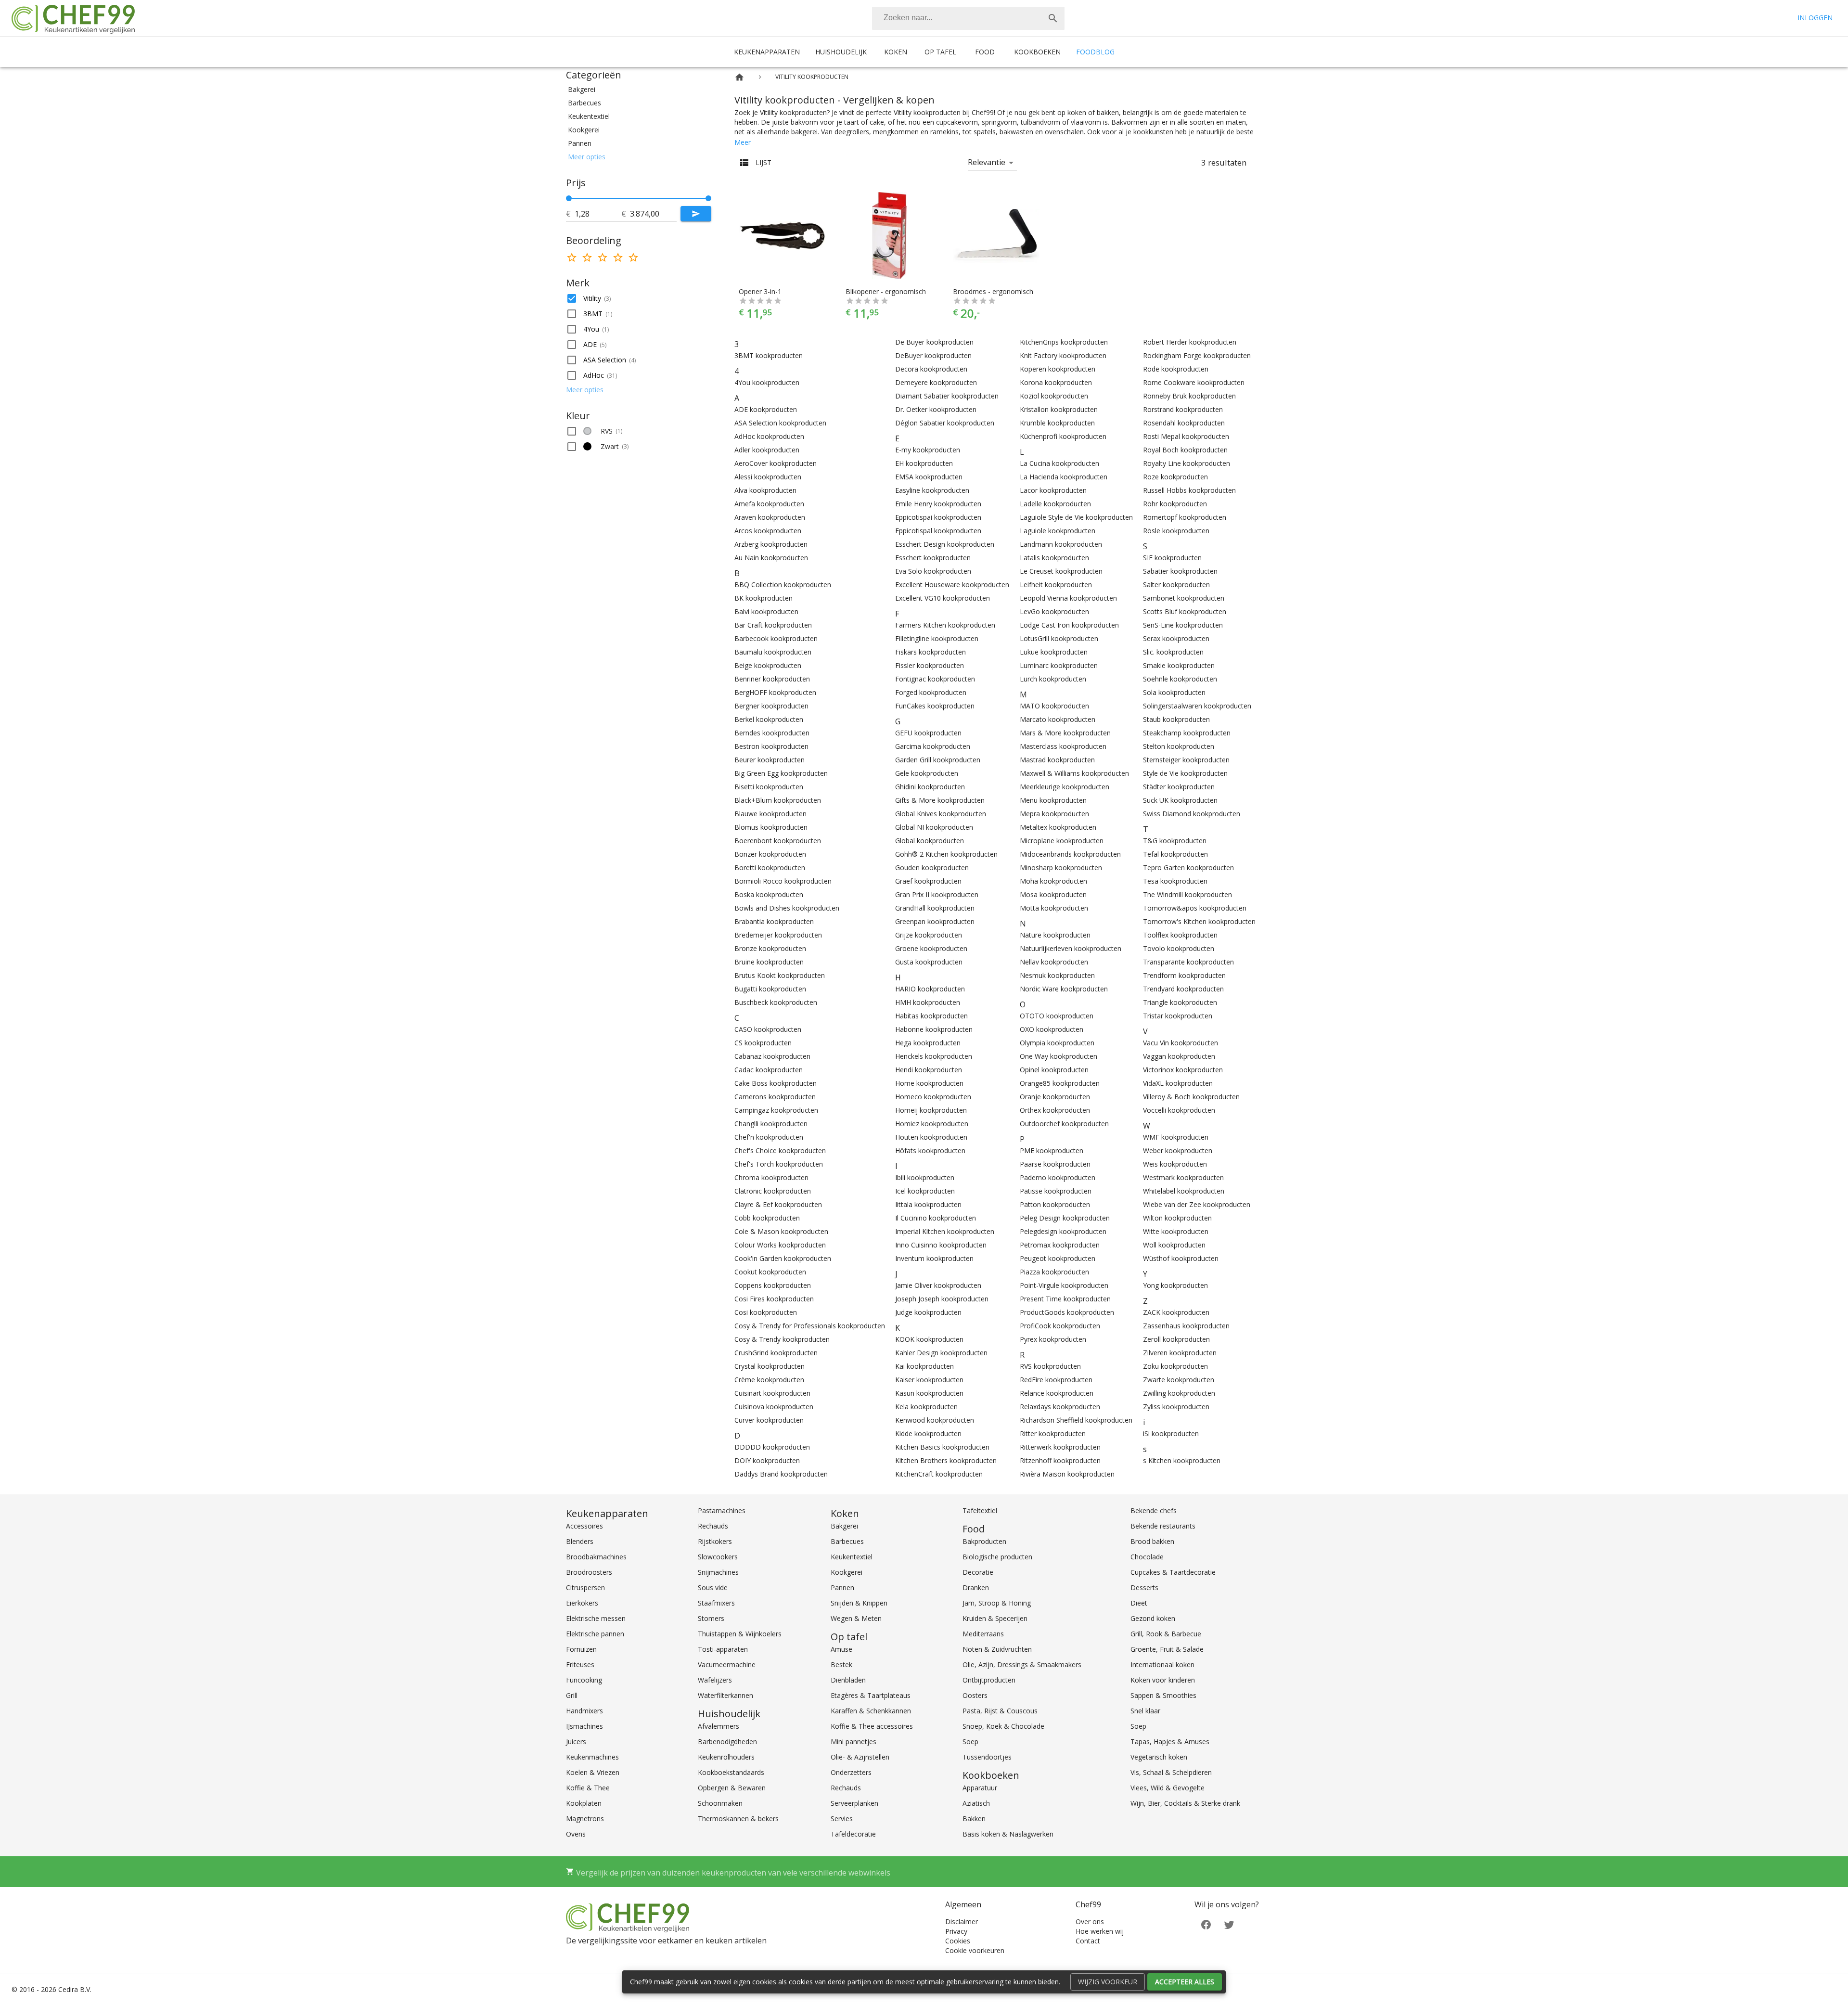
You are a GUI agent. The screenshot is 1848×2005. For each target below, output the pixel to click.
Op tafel (940, 52)
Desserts (1144, 1587)
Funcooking (584, 1680)
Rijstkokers (715, 1541)
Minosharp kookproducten (1061, 868)
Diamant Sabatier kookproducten (947, 396)
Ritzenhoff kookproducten (1060, 1460)
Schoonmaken (720, 1803)
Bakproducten (984, 1541)
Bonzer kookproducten (770, 854)
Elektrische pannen (595, 1634)
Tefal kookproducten (1175, 854)
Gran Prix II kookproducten (937, 894)
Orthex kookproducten (1055, 1110)
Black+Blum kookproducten (778, 800)
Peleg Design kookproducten (1065, 1218)
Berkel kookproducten (769, 719)
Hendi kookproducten (929, 1070)
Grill (572, 1695)
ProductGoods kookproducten (1067, 1312)
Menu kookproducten (1053, 800)
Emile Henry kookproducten (938, 504)
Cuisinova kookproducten (774, 1407)
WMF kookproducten (1176, 1137)
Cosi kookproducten (766, 1312)
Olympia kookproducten (1057, 1043)
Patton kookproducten (1055, 1204)
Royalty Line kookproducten (1187, 463)
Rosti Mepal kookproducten (1186, 436)
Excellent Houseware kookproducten (952, 585)
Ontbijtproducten (989, 1680)
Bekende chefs (1154, 1510)
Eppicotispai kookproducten (938, 517)
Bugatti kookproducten (770, 989)
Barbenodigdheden (727, 1742)
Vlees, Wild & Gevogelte (1168, 1788)
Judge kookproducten (928, 1312)
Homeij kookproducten (931, 1110)
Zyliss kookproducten (1176, 1407)
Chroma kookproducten (771, 1177)
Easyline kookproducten (932, 490)
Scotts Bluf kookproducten (1185, 611)
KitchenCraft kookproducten (939, 1474)
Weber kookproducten (1178, 1150)
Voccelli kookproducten (1179, 1110)
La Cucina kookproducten (1059, 463)
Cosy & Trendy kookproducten (782, 1339)
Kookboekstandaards (731, 1772)
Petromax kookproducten (1060, 1245)
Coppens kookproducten (773, 1285)
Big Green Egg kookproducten (781, 773)
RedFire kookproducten (1056, 1380)
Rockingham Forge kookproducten (1197, 355)
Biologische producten (997, 1557)
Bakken (974, 1819)
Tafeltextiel (980, 1510)
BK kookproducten (764, 598)
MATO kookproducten (1054, 706)
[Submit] (696, 214)
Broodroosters (589, 1572)
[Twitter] (1229, 1924)
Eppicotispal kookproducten (938, 531)
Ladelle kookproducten (1055, 504)
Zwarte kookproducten (1179, 1380)
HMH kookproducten (928, 1002)
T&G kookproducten (1175, 841)
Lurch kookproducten (1053, 679)
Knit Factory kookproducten (1063, 355)
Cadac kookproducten (769, 1070)
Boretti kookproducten (770, 868)
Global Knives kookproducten (941, 814)
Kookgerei (847, 1572)
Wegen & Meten (856, 1618)
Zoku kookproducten (1175, 1366)
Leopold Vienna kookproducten (1068, 598)
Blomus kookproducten (771, 827)
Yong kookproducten (1175, 1285)
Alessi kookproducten (768, 477)
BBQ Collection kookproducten (783, 585)
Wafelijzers (715, 1680)
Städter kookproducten (1179, 787)
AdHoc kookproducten (769, 436)
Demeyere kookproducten (936, 382)
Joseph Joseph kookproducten (942, 1299)
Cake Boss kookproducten (776, 1083)
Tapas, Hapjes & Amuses (1170, 1742)
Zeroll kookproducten (1176, 1339)
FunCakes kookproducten (935, 706)
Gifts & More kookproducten (940, 800)
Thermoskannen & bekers (738, 1819)
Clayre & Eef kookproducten (778, 1204)
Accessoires (584, 1526)
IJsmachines (584, 1726)
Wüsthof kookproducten (1181, 1258)
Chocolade (1147, 1557)
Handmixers (584, 1711)
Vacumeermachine (727, 1664)
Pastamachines (722, 1510)
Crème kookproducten (769, 1380)
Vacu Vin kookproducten (1181, 1043)
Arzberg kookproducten (771, 544)
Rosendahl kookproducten (1184, 423)
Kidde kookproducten (928, 1433)
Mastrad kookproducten (1057, 760)
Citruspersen (585, 1587)
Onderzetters (851, 1772)
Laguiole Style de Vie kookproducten (1076, 517)
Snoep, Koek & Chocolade (1003, 1726)
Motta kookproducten (1054, 908)
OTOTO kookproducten (1057, 1016)
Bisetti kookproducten (769, 787)
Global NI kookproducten (934, 827)
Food (985, 52)
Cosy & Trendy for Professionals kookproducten (810, 1326)
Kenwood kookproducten (935, 1420)
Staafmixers (716, 1603)
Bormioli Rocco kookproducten (783, 881)
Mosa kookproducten (1053, 894)
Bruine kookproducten (769, 962)
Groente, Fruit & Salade (1167, 1649)
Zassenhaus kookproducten (1186, 1326)
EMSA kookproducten (929, 477)
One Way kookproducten (1059, 1056)
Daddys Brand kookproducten (781, 1474)
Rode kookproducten (1176, 369)
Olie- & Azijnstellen (860, 1757)
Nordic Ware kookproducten (1064, 989)
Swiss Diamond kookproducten (1192, 814)
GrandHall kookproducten (935, 908)
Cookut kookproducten (770, 1272)
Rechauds (713, 1526)
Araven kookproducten (770, 517)
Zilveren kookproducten (1180, 1353)
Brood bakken (1152, 1541)
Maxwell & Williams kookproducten (1074, 773)
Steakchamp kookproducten (1187, 733)
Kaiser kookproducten (929, 1380)
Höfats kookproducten (930, 1150)
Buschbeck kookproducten (776, 1002)
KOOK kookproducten (929, 1339)
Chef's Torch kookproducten (779, 1164)
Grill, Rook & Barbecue (1166, 1634)
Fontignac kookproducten (935, 679)
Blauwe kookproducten (770, 814)
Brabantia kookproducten (774, 921)
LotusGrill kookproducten (1059, 638)
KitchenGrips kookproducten (1064, 342)
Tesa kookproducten (1175, 881)
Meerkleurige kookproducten (1065, 787)
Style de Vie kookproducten (1185, 773)
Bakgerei (844, 1526)
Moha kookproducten (1053, 881)
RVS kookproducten (1050, 1366)
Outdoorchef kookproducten (1064, 1124)
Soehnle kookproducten (1180, 679)
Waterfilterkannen (725, 1695)
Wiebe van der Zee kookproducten (1197, 1204)
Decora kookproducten (931, 369)
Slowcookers (718, 1557)
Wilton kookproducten (1177, 1218)
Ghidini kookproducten (930, 787)
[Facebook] (1206, 1924)
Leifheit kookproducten (1056, 585)
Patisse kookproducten (1056, 1191)
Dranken (976, 1587)
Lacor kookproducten (1053, 490)
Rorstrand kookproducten (1183, 409)
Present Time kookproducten (1065, 1299)
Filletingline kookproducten (937, 638)
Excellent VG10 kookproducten (943, 598)
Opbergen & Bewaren (732, 1788)
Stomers (711, 1618)
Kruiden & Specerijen (995, 1618)
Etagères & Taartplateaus (871, 1695)
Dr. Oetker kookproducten (936, 409)
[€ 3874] (708, 198)
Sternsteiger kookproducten (1186, 760)
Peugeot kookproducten (1058, 1258)
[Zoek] (1053, 18)
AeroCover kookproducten (776, 463)
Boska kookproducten (769, 894)
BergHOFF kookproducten (775, 692)
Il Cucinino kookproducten (936, 1218)
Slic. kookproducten (1173, 652)
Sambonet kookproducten (1184, 598)
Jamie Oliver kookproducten (938, 1285)
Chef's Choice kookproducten (780, 1150)
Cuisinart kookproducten (772, 1393)
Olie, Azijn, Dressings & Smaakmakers (1022, 1664)
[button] (639, 90)
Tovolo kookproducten (1179, 948)
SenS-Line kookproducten (1183, 625)
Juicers (576, 1742)
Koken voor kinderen (1163, 1680)
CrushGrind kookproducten (776, 1353)
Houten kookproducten (931, 1137)
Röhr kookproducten (1175, 504)
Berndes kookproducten (772, 733)
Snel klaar (1145, 1711)
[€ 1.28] (569, 198)
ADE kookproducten (766, 409)
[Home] (739, 77)
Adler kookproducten (767, 450)
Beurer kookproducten (770, 760)
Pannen (842, 1587)
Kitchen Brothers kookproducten (946, 1460)
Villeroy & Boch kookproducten (1191, 1097)
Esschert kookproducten (933, 558)
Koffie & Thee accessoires (872, 1726)
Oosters (975, 1695)
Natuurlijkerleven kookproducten (1071, 948)
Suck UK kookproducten (1180, 800)
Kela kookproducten (926, 1407)
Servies (842, 1819)
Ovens (576, 1834)
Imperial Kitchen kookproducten (945, 1231)
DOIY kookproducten (767, 1460)
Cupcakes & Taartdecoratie (1173, 1572)
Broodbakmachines (596, 1557)
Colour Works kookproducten (780, 1245)
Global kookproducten (930, 841)
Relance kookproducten (1057, 1393)
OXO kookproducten (1052, 1029)
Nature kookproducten (1055, 935)
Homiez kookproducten (932, 1124)
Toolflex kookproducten (1180, 935)
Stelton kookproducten (1179, 746)
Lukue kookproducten (1054, 652)
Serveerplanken (854, 1803)
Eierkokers (582, 1603)
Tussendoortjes (987, 1757)
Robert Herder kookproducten (1190, 342)
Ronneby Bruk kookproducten (1189, 396)
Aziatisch (976, 1803)
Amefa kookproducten (769, 504)
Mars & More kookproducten (1065, 733)
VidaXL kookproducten (1178, 1083)
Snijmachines (718, 1572)
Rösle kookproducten (1176, 531)
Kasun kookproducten (929, 1393)
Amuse (841, 1649)
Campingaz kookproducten (776, 1110)
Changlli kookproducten (771, 1124)
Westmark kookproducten (1183, 1177)
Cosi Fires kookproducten (774, 1299)
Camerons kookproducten (775, 1097)
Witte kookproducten (1176, 1231)
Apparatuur (980, 1788)
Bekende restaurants (1163, 1526)
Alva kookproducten (765, 490)
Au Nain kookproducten (771, 558)
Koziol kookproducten (1054, 396)
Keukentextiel (852, 1557)
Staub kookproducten (1176, 719)
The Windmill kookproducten (1187, 894)
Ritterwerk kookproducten (1060, 1447)
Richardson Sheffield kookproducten (1076, 1420)
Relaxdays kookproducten (1060, 1407)
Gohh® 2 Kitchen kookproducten (946, 854)
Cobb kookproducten (767, 1218)
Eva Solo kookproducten (933, 571)
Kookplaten (584, 1803)
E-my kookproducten (928, 450)
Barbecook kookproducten (776, 638)
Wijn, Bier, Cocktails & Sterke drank (1185, 1803)
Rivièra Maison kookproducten (1067, 1474)
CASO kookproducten (768, 1029)
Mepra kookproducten (1054, 814)
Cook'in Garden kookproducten (783, 1258)
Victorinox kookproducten (1183, 1070)
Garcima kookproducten (933, 746)
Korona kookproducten (1056, 382)
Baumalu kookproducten (773, 652)
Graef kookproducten (928, 881)
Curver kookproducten (769, 1420)
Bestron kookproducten (771, 746)
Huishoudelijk (841, 52)
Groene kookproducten (931, 948)
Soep (970, 1742)
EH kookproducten (924, 463)
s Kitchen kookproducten (1182, 1460)
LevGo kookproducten (1054, 611)
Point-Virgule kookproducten (1064, 1285)
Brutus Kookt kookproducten (780, 975)
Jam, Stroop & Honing (997, 1603)
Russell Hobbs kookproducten (1189, 490)
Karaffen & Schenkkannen (871, 1711)
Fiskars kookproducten (930, 652)
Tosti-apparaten (723, 1649)
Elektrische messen (596, 1618)
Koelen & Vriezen (593, 1772)
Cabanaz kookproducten (772, 1056)
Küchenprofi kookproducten (1063, 436)
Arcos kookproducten (768, 531)
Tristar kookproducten (1178, 1016)
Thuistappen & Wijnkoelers (740, 1634)
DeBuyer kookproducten (933, 355)
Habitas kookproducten (931, 1016)
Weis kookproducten (1175, 1164)
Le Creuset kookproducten (1061, 571)
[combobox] (968, 18)
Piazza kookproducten (1054, 1272)
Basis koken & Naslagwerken (1008, 1834)
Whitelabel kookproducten (1184, 1191)
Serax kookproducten (1176, 638)
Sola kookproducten (1174, 692)
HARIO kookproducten (930, 989)
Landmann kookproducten (1061, 544)
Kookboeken (1037, 52)
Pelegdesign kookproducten (1063, 1231)
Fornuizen (581, 1649)
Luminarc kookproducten (1059, 665)
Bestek (841, 1664)
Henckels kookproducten (934, 1056)
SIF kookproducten (1172, 558)
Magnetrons (585, 1819)
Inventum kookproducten (934, 1258)
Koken (896, 52)
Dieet (1139, 1603)
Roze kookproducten (1175, 477)
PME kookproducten (1052, 1150)
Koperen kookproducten (1058, 369)
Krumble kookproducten (1057, 423)
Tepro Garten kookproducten (1188, 868)
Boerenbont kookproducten (778, 841)
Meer (743, 142)
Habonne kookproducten (934, 1029)
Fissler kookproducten (930, 665)
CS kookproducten (763, 1043)
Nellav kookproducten (1054, 962)
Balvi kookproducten (766, 611)
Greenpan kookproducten (935, 921)
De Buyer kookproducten (934, 342)
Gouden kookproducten (932, 868)
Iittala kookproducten (928, 1204)
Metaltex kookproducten (1058, 827)
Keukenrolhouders (726, 1757)
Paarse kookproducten (1055, 1164)
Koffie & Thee (588, 1788)
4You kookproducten (767, 382)
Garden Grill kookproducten (938, 760)
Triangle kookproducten (1180, 1002)
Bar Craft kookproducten (773, 625)
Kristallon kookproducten (1059, 409)
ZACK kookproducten (1176, 1312)
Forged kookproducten (931, 692)
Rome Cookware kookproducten (1194, 382)
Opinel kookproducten (1054, 1070)
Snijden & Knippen (859, 1603)
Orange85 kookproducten (1060, 1083)
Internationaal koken (1162, 1664)
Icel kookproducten (925, 1191)
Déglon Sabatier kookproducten (945, 423)
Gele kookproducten (927, 773)
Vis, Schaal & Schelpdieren (1171, 1772)
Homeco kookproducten (933, 1097)
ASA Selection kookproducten (780, 423)
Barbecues (847, 1541)
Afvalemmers (719, 1726)
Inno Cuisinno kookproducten (941, 1245)
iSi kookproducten (1171, 1433)
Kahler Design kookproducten (941, 1353)
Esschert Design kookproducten (945, 544)
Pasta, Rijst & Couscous (1000, 1711)
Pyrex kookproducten (1053, 1339)
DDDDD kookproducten (772, 1447)
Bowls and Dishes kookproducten (787, 908)
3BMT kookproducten (769, 355)
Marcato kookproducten (1058, 719)
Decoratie (978, 1572)
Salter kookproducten (1176, 585)
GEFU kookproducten (928, 733)
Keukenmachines (592, 1757)
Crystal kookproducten (770, 1366)
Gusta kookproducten (929, 962)
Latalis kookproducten (1054, 558)
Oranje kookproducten (1055, 1097)
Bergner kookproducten (771, 706)
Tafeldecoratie (853, 1834)
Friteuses (580, 1664)
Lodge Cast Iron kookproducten (1069, 625)
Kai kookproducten (924, 1366)
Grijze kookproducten (929, 935)
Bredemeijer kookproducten (778, 935)
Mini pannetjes (853, 1742)
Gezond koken (1153, 1618)
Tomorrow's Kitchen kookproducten (1199, 921)
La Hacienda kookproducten (1064, 477)
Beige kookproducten (768, 665)
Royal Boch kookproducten (1185, 450)
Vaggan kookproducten (1179, 1056)
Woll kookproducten (1174, 1245)
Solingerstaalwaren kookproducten (1197, 706)
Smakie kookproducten (1179, 665)
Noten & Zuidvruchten (997, 1649)
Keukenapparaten (767, 52)
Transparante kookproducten (1188, 962)
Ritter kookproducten (1053, 1433)
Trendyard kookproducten (1183, 989)
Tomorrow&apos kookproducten (1195, 908)
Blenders (580, 1541)
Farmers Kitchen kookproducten (945, 625)
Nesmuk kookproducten (1057, 975)
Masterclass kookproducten (1063, 746)
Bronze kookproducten (770, 948)
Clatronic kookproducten (773, 1191)
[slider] (639, 198)
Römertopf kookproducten (1185, 517)
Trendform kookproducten (1184, 975)
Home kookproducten (929, 1083)
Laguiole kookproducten (1058, 531)
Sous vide (713, 1587)
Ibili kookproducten (925, 1177)
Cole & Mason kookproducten (781, 1231)
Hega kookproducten (928, 1043)
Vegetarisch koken (1159, 1757)
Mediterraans (983, 1634)
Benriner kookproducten (772, 679)
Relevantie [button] (987, 162)
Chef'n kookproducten (769, 1137)
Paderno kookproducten (1058, 1177)
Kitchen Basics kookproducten (942, 1447)
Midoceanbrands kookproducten (1070, 854)
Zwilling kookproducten (1179, 1393)
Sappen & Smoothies (1163, 1695)
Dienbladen (848, 1680)
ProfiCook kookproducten (1060, 1326)
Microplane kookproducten (1062, 841)
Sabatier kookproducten (1180, 571)
